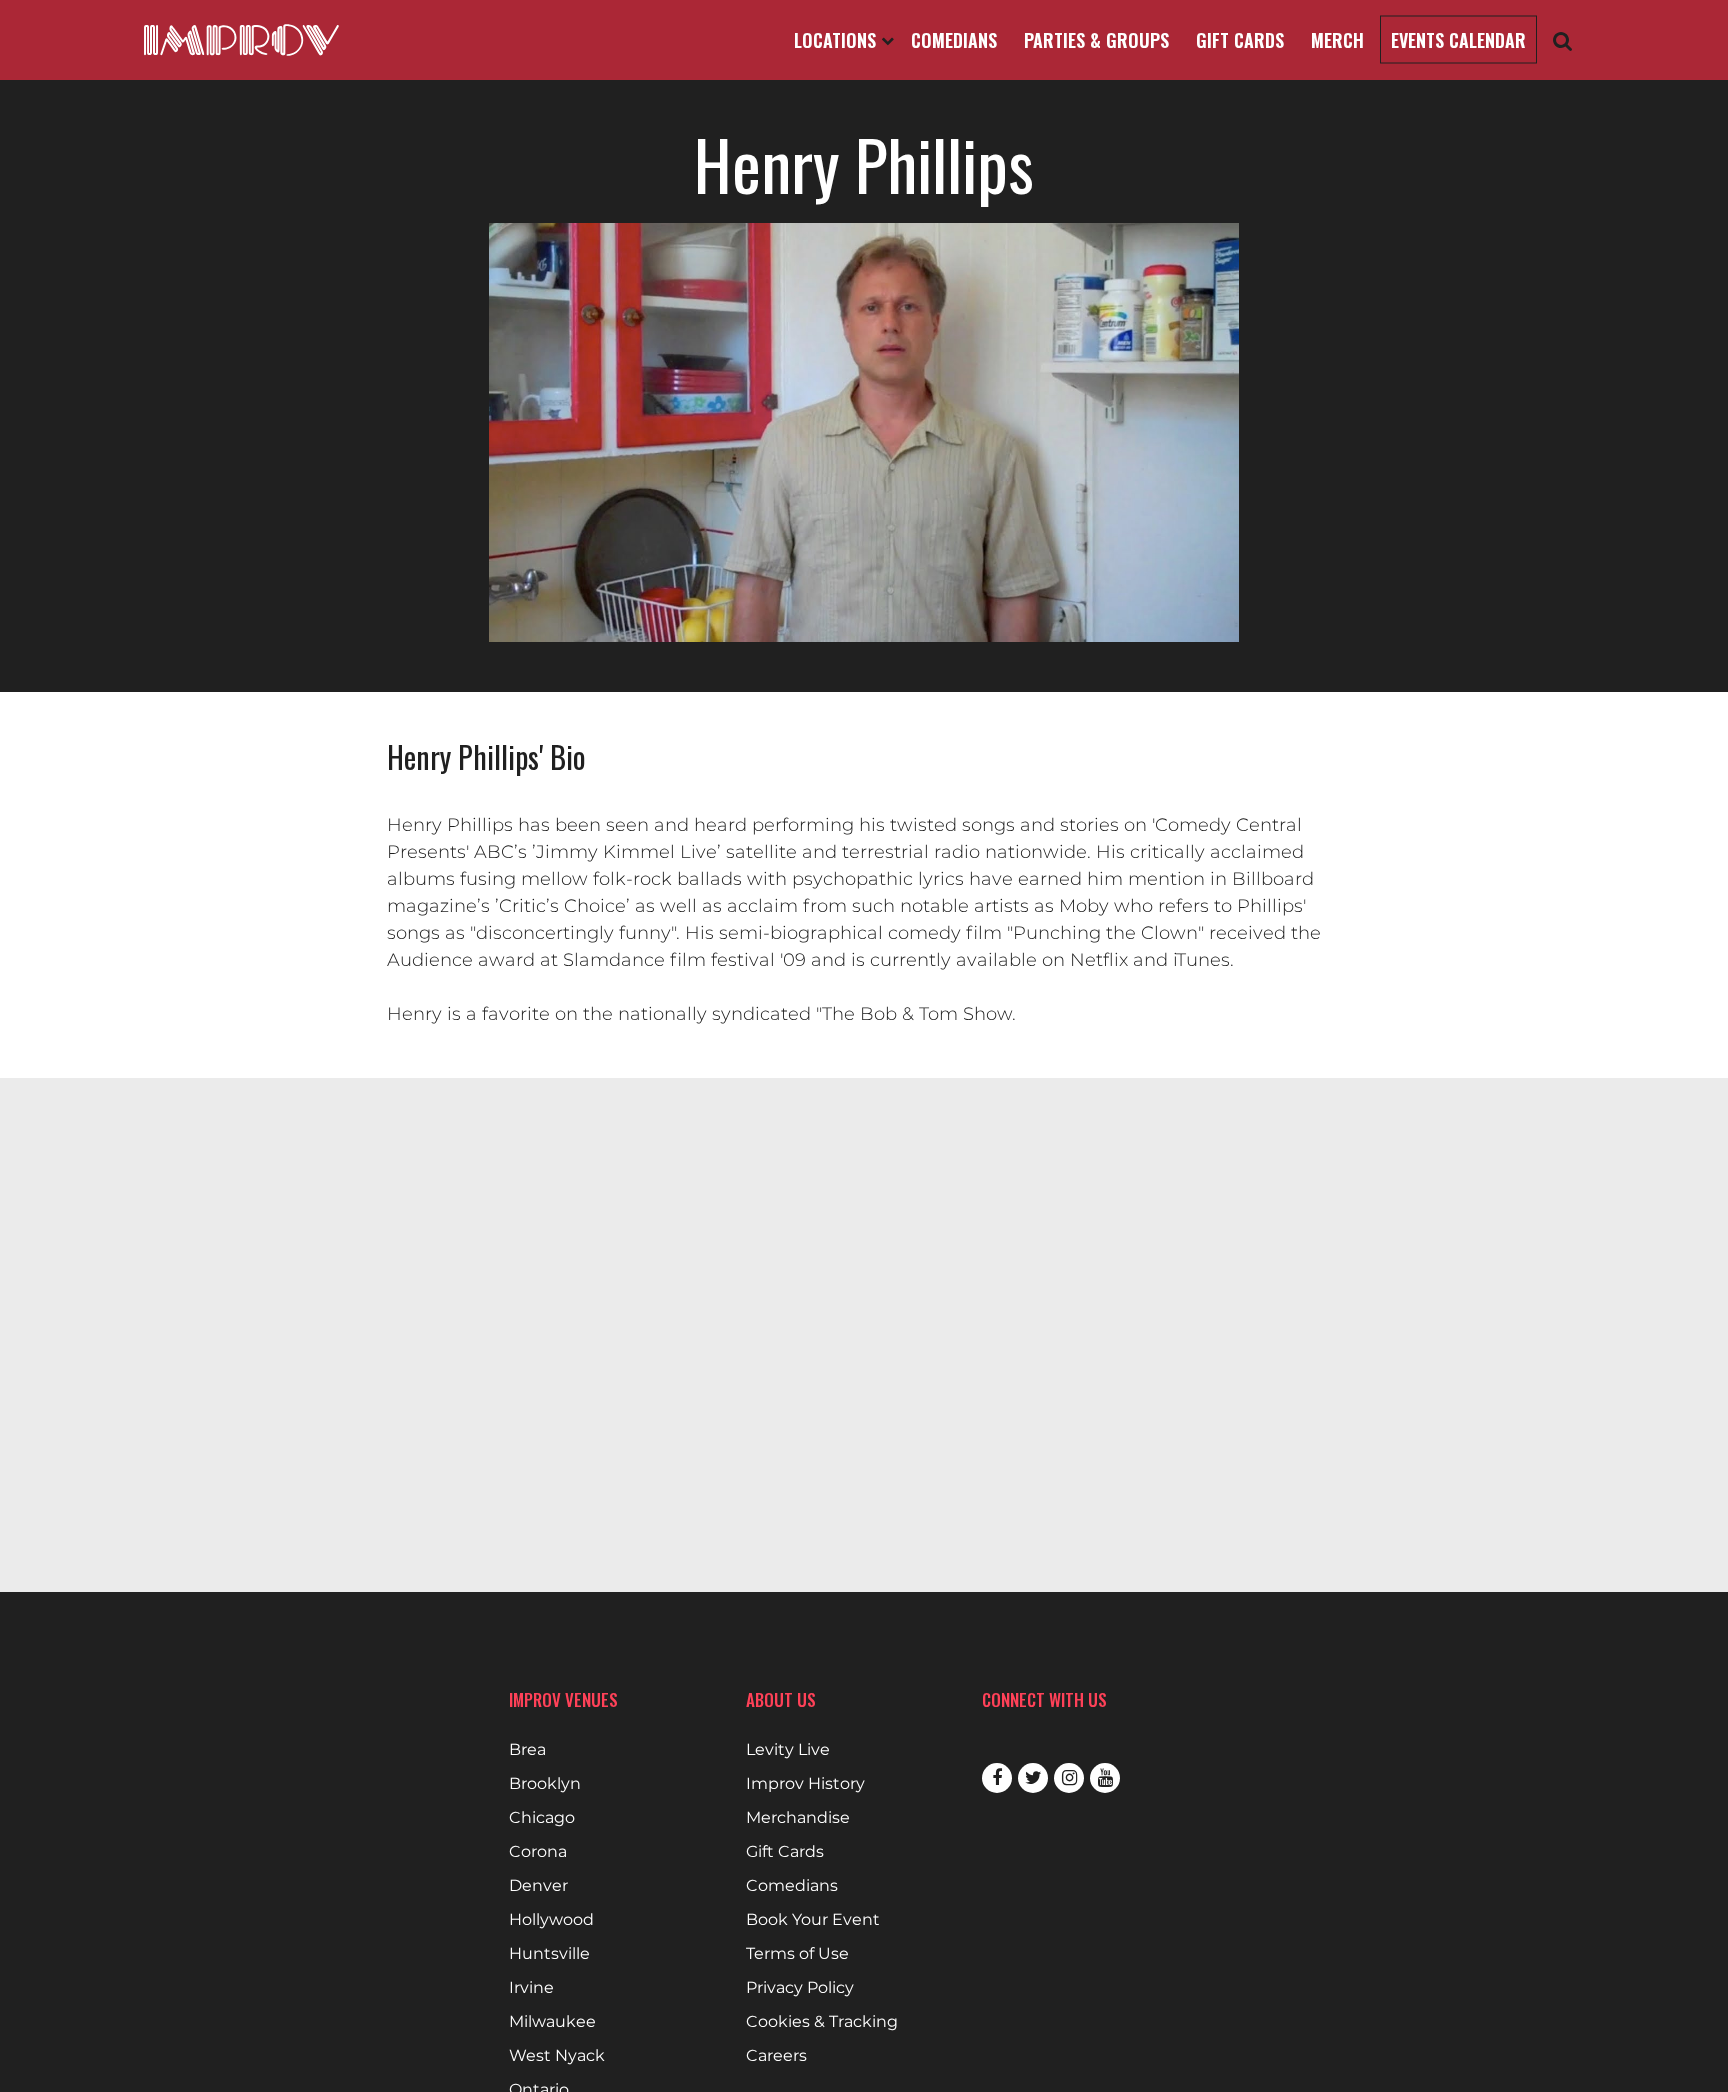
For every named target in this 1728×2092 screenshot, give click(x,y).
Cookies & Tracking (822, 2022)
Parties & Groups (1096, 40)
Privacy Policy (800, 1988)
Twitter (1033, 1778)
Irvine (531, 1988)
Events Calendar (1458, 40)
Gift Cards (1240, 40)
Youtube (1105, 1778)
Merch (1337, 40)
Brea (527, 1750)
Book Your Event (813, 1920)
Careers (776, 2056)
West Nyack (557, 2056)
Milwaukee (552, 2022)
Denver (538, 1886)
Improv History (805, 1784)
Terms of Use (797, 1954)
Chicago (542, 1818)
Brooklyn (545, 1784)
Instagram (1069, 1778)
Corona (538, 1852)
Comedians (954, 40)
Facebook (997, 1778)
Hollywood (551, 1920)
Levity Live (788, 1750)
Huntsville (549, 1954)
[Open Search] (1563, 40)
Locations (837, 40)
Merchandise (798, 1818)
